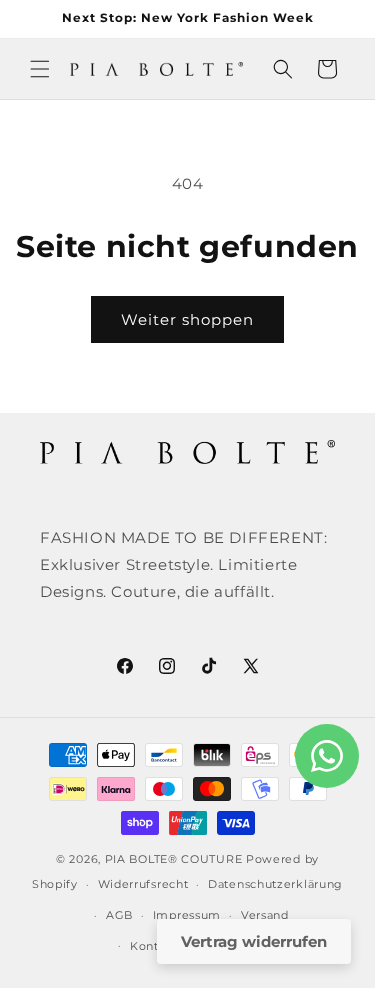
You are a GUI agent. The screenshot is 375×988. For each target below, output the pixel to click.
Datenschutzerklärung (275, 884)
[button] (40, 69)
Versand (265, 915)
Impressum (187, 915)
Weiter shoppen (187, 319)
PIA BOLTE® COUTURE (174, 859)
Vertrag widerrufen (254, 941)
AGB (119, 915)
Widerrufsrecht (143, 884)
